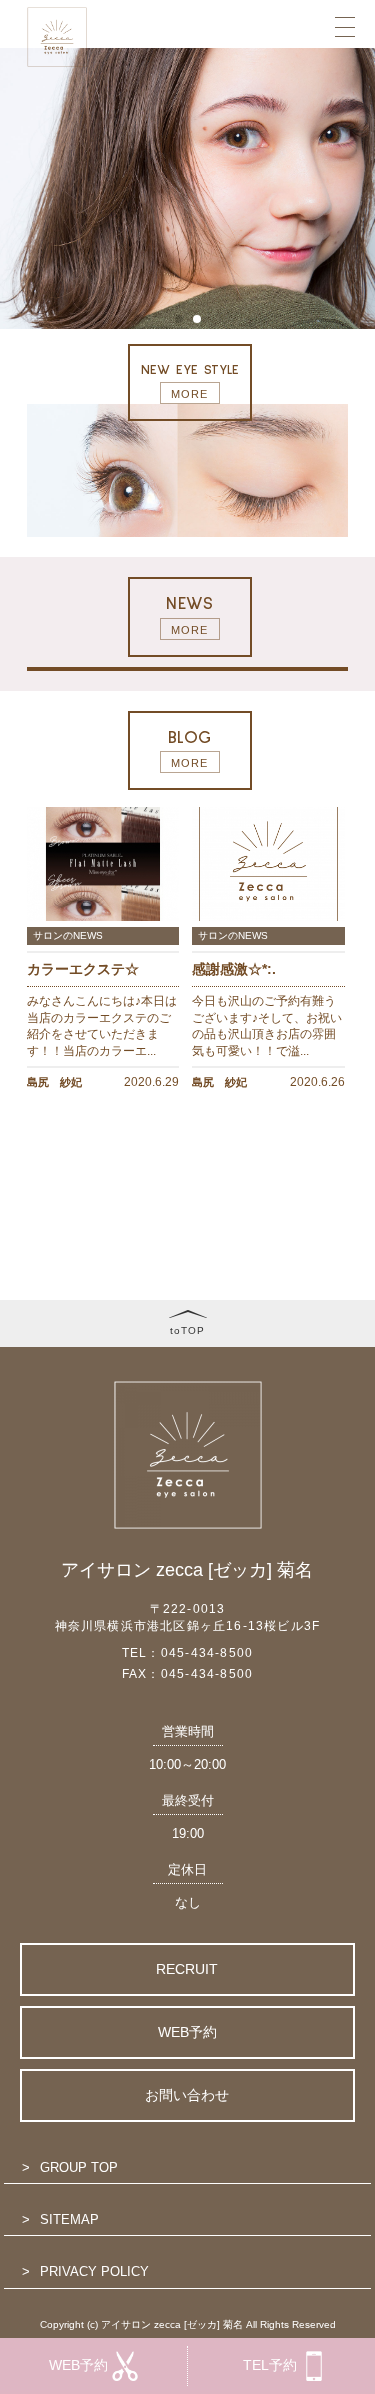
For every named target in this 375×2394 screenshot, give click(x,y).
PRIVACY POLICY (94, 2271)
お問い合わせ (187, 2095)
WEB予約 (187, 2032)
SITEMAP (69, 2219)
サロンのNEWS (68, 935)
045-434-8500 (207, 1653)
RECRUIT (187, 1969)
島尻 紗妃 (54, 1082)
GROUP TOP (79, 2167)
